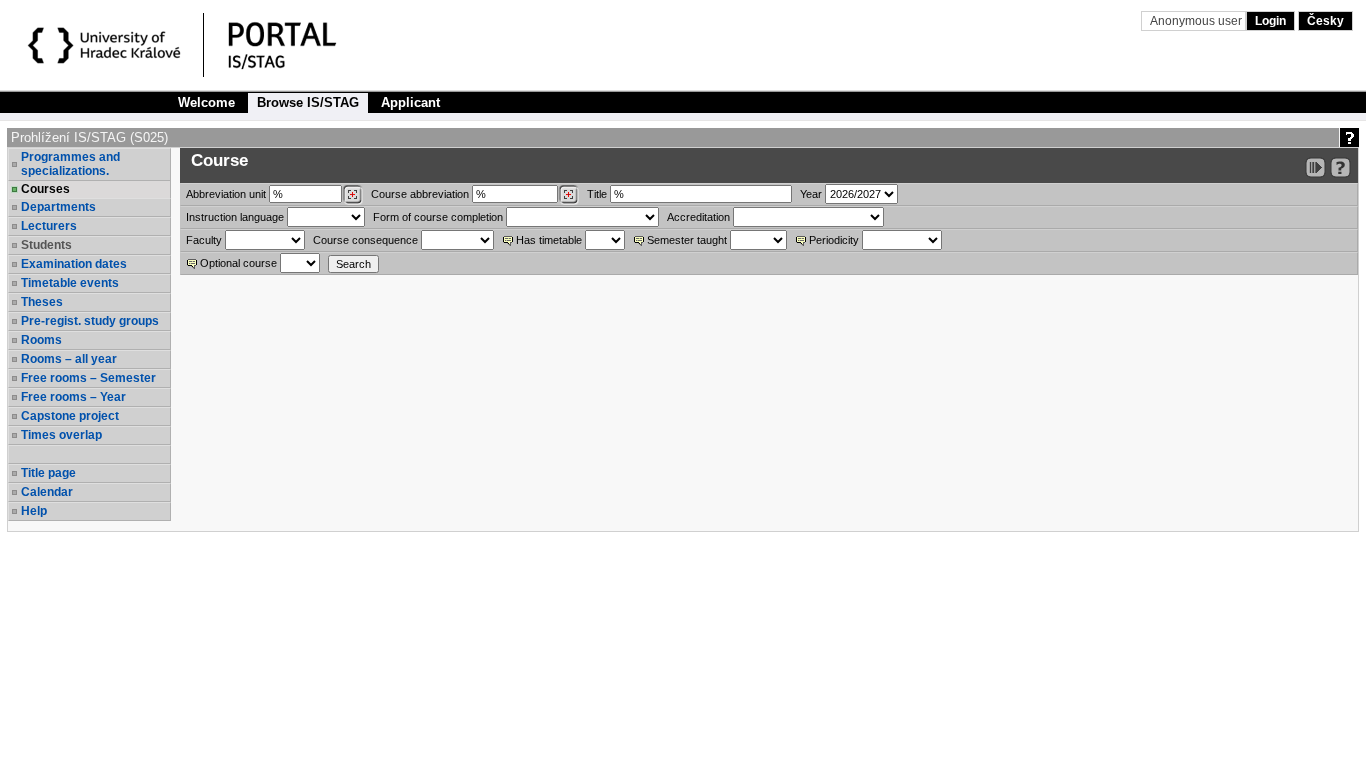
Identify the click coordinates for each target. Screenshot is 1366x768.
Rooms (41, 340)
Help (34, 511)
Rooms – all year (69, 359)
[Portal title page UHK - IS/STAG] (303, 48)
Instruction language (235, 217)
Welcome (206, 102)
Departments (58, 207)
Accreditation (698, 217)
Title (597, 194)
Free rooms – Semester (88, 378)
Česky (1325, 21)
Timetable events (70, 283)
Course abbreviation (420, 194)
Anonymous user (1197, 21)
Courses (45, 189)
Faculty (204, 240)
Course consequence (365, 240)
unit (226, 194)
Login (1270, 21)
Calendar (47, 492)
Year (811, 194)
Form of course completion (438, 217)
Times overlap (61, 435)
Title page (48, 473)
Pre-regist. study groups (90, 321)
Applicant (410, 102)
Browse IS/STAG (308, 102)
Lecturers (49, 226)
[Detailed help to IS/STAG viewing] (1340, 167)
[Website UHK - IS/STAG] (107, 48)
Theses (42, 302)
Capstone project (70, 416)
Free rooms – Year (73, 397)
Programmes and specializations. (70, 164)
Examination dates (74, 264)
